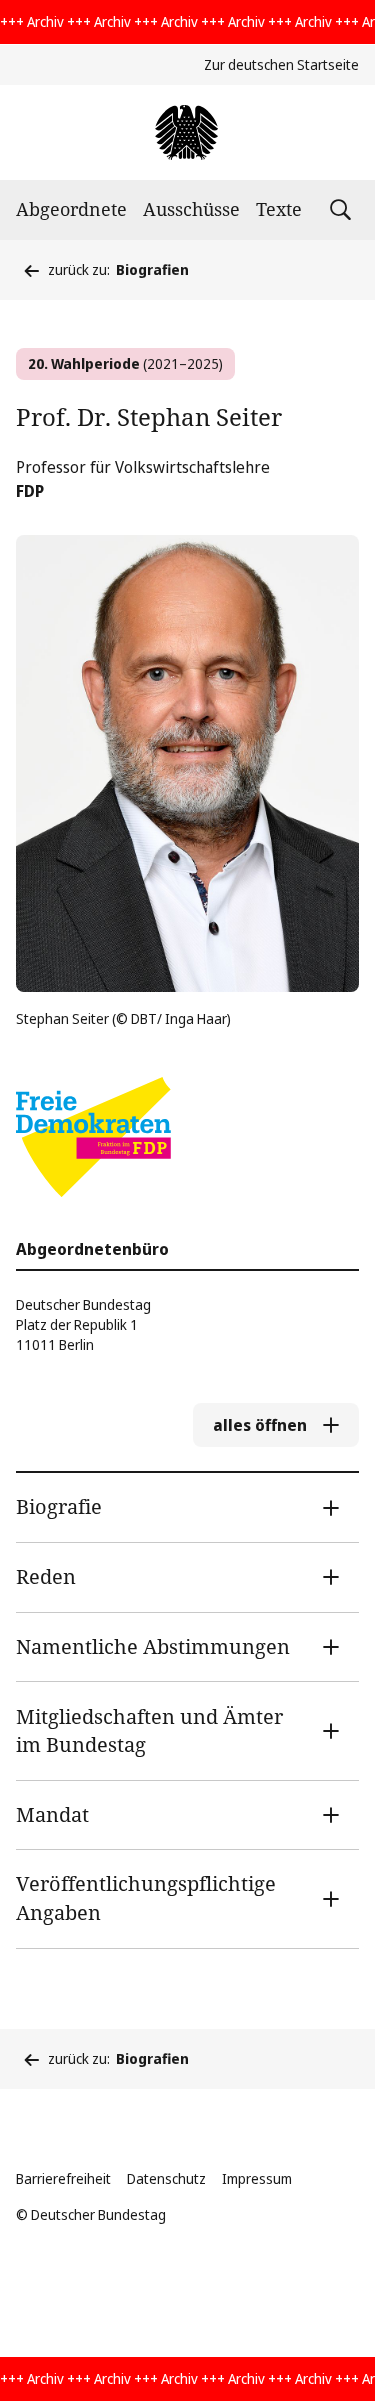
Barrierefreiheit (63, 2178)
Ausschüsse (191, 209)
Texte (279, 209)
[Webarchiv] (187, 132)
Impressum (257, 2178)
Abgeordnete (71, 209)
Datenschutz (166, 2178)
